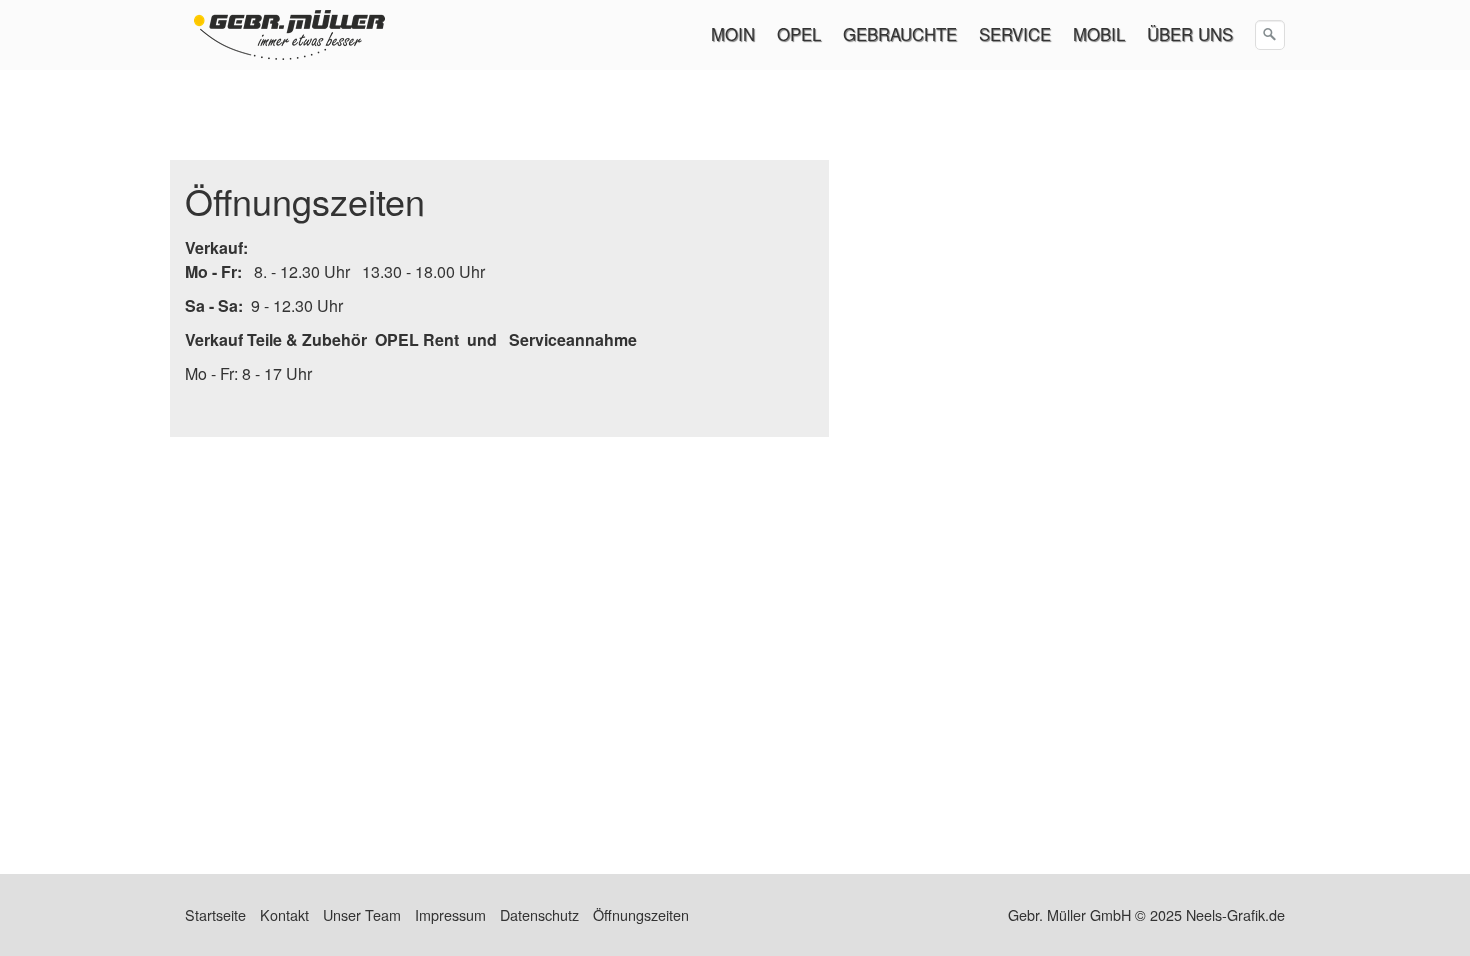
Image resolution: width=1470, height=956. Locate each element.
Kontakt (284, 914)
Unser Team (362, 914)
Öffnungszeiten (641, 914)
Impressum (450, 914)
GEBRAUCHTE (900, 34)
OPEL (799, 34)
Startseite (215, 914)
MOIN (733, 34)
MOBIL (1099, 34)
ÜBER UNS (1190, 34)
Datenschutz (539, 914)
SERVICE (1015, 34)
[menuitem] (734, 34)
